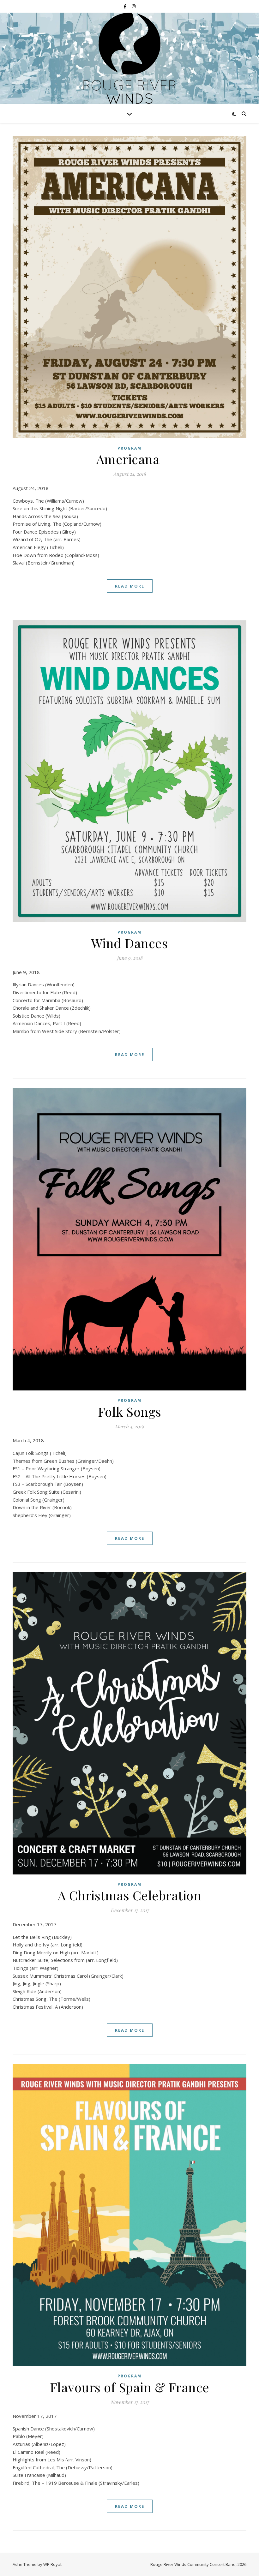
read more (130, 586)
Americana (130, 459)
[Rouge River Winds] (129, 60)
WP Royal (52, 2564)
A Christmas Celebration (130, 1895)
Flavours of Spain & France (130, 2387)
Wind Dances (130, 943)
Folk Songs (130, 1411)
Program (129, 448)
